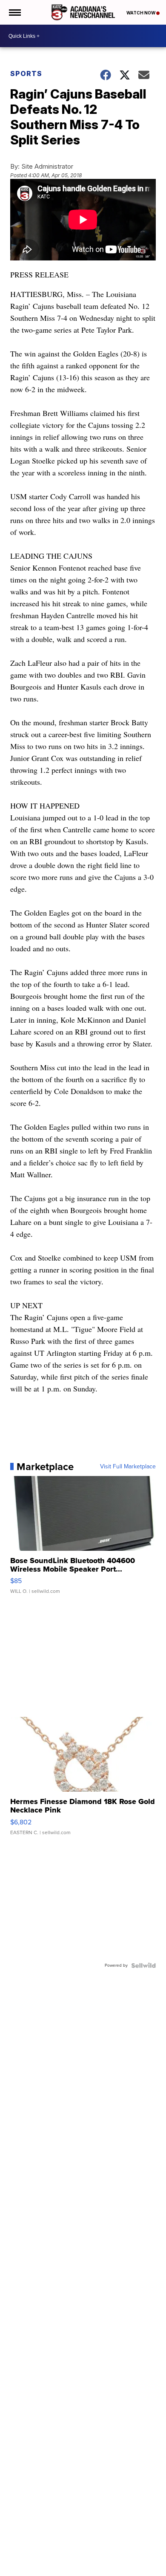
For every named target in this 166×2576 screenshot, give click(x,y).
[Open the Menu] (14, 12)
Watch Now (141, 13)
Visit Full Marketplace (128, 1467)
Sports (26, 74)
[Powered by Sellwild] (143, 1965)
